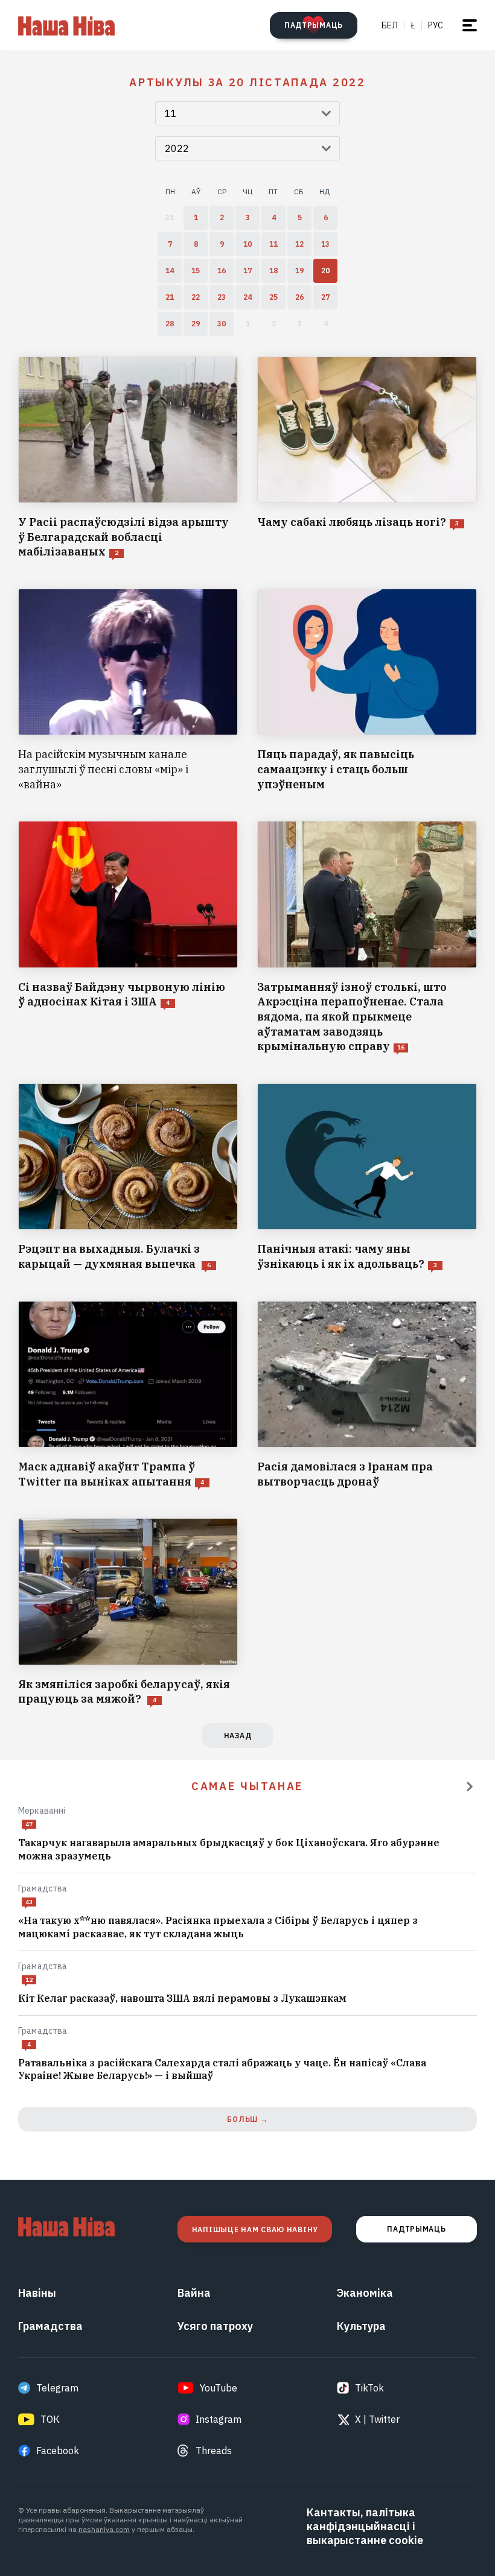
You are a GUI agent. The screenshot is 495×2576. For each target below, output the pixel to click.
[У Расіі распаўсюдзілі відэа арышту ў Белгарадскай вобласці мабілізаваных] (128, 458)
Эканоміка (365, 2293)
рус (436, 25)
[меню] (470, 25)
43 (29, 1902)
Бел (390, 25)
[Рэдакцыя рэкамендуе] (470, 1786)
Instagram (219, 2419)
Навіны (37, 2293)
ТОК (50, 2419)
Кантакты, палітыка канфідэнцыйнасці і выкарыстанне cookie (365, 2526)
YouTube (219, 2388)
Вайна (194, 2293)
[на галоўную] (66, 25)
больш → (247, 2119)
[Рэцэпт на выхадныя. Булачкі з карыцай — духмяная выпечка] (128, 1178)
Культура (361, 2326)
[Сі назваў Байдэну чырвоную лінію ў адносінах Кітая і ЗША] (128, 938)
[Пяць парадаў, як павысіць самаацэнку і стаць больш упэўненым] (367, 690)
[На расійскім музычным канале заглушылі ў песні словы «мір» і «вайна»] (128, 690)
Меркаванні (42, 1811)
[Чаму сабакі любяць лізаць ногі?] (367, 458)
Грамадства (43, 1888)
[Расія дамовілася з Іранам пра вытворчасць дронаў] (367, 1395)
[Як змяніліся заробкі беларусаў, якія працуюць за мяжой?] (128, 1612)
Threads (214, 2451)
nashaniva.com (104, 2529)
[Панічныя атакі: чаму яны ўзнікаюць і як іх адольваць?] (367, 1178)
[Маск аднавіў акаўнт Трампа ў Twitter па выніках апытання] (128, 1395)
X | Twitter (377, 2419)
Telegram (57, 2388)
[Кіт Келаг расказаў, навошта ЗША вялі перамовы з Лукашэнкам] (247, 1999)
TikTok (369, 2388)
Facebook (58, 2451)
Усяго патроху (215, 2326)
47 (29, 1824)
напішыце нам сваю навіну (255, 2229)
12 (29, 1980)
